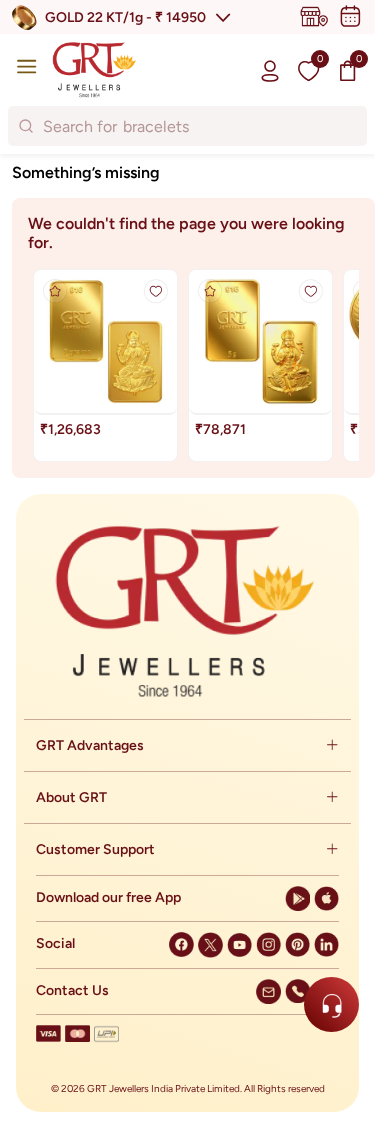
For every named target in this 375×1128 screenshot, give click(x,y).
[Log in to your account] (270, 70)
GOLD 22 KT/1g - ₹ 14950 (125, 17)
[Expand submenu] (332, 745)
